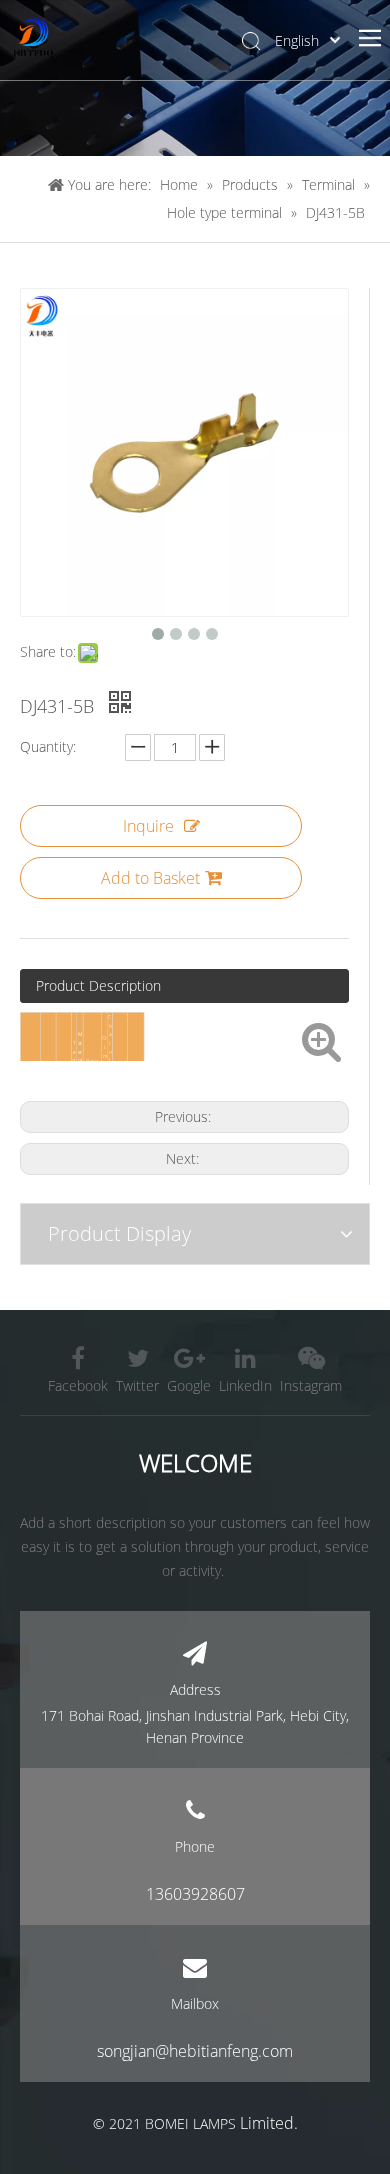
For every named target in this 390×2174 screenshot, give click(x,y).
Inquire (148, 826)
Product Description (98, 985)
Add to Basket (150, 878)
